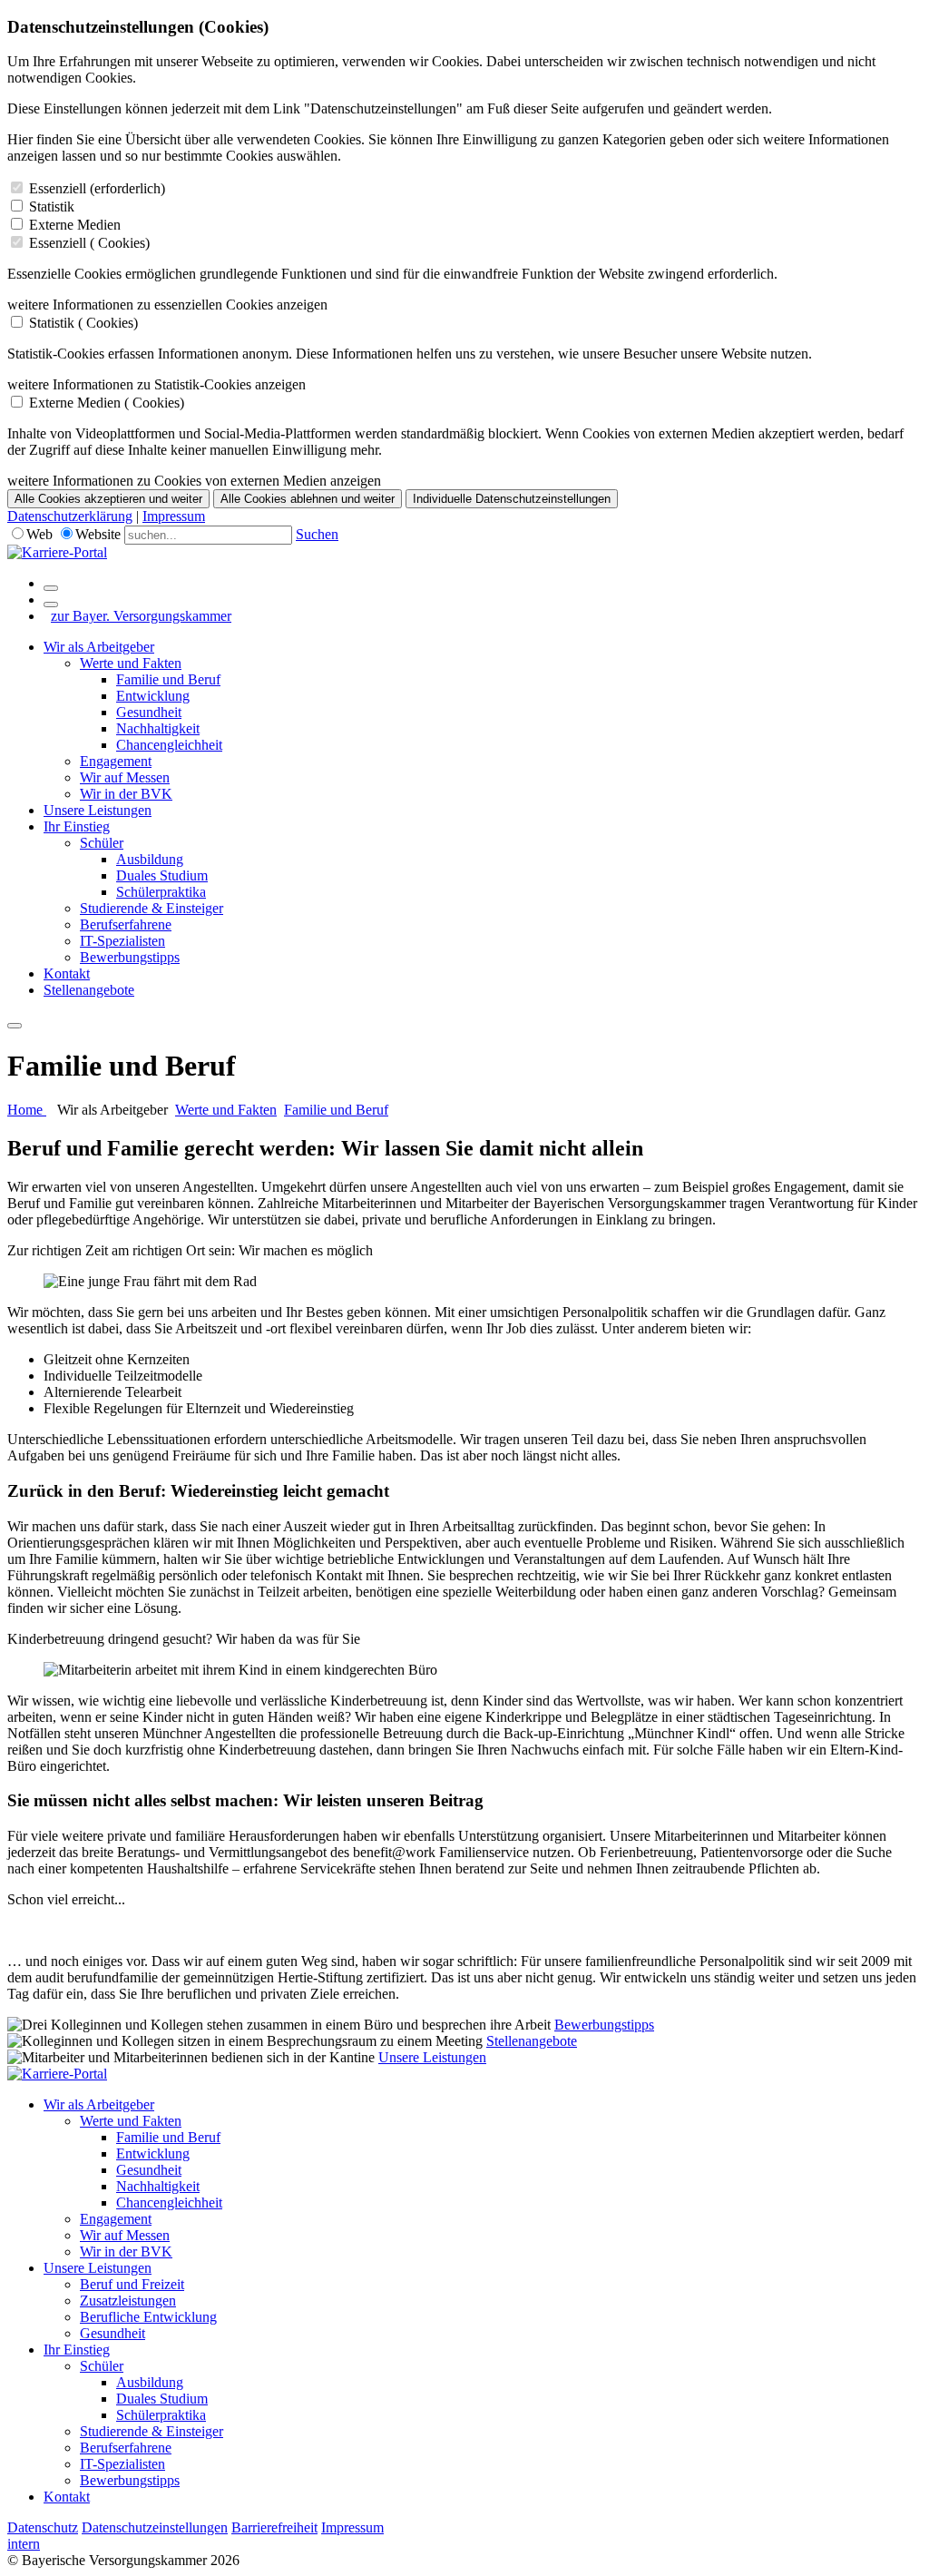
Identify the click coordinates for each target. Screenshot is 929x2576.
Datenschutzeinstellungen (155, 2527)
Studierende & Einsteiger (152, 908)
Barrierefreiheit (274, 2527)
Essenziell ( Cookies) (89, 243)
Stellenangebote (89, 990)
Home (27, 1110)
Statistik (52, 206)
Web (39, 534)
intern (24, 2544)
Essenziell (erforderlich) (97, 188)
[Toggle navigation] (15, 1026)
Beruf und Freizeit (132, 2284)
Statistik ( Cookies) (83, 323)
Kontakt (67, 973)
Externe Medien (75, 225)
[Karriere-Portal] (57, 552)
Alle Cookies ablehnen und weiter (308, 499)
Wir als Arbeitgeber (99, 647)
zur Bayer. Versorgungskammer (141, 616)
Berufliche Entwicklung (148, 2317)
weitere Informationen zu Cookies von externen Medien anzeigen (194, 481)
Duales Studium (162, 875)
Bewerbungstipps (130, 957)
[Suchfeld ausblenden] (51, 605)
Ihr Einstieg (77, 826)
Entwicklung (153, 696)
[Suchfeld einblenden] (51, 588)
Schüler (102, 843)
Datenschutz (43, 2527)
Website (98, 534)
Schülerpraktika (161, 892)
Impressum (174, 516)
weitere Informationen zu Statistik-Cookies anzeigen (156, 384)
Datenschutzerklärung (70, 516)
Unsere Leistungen (98, 810)
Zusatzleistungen (128, 2301)
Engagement (116, 761)
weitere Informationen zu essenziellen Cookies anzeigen (167, 305)
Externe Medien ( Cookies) (107, 403)
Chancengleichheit (169, 745)
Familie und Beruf (168, 679)
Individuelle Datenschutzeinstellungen (512, 499)
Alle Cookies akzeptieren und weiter (108, 499)
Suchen (317, 534)
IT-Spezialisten (122, 941)
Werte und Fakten (131, 663)
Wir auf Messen (125, 777)
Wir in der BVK (126, 794)
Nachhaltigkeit (158, 728)
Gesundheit (149, 712)
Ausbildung (150, 859)
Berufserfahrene (126, 924)
